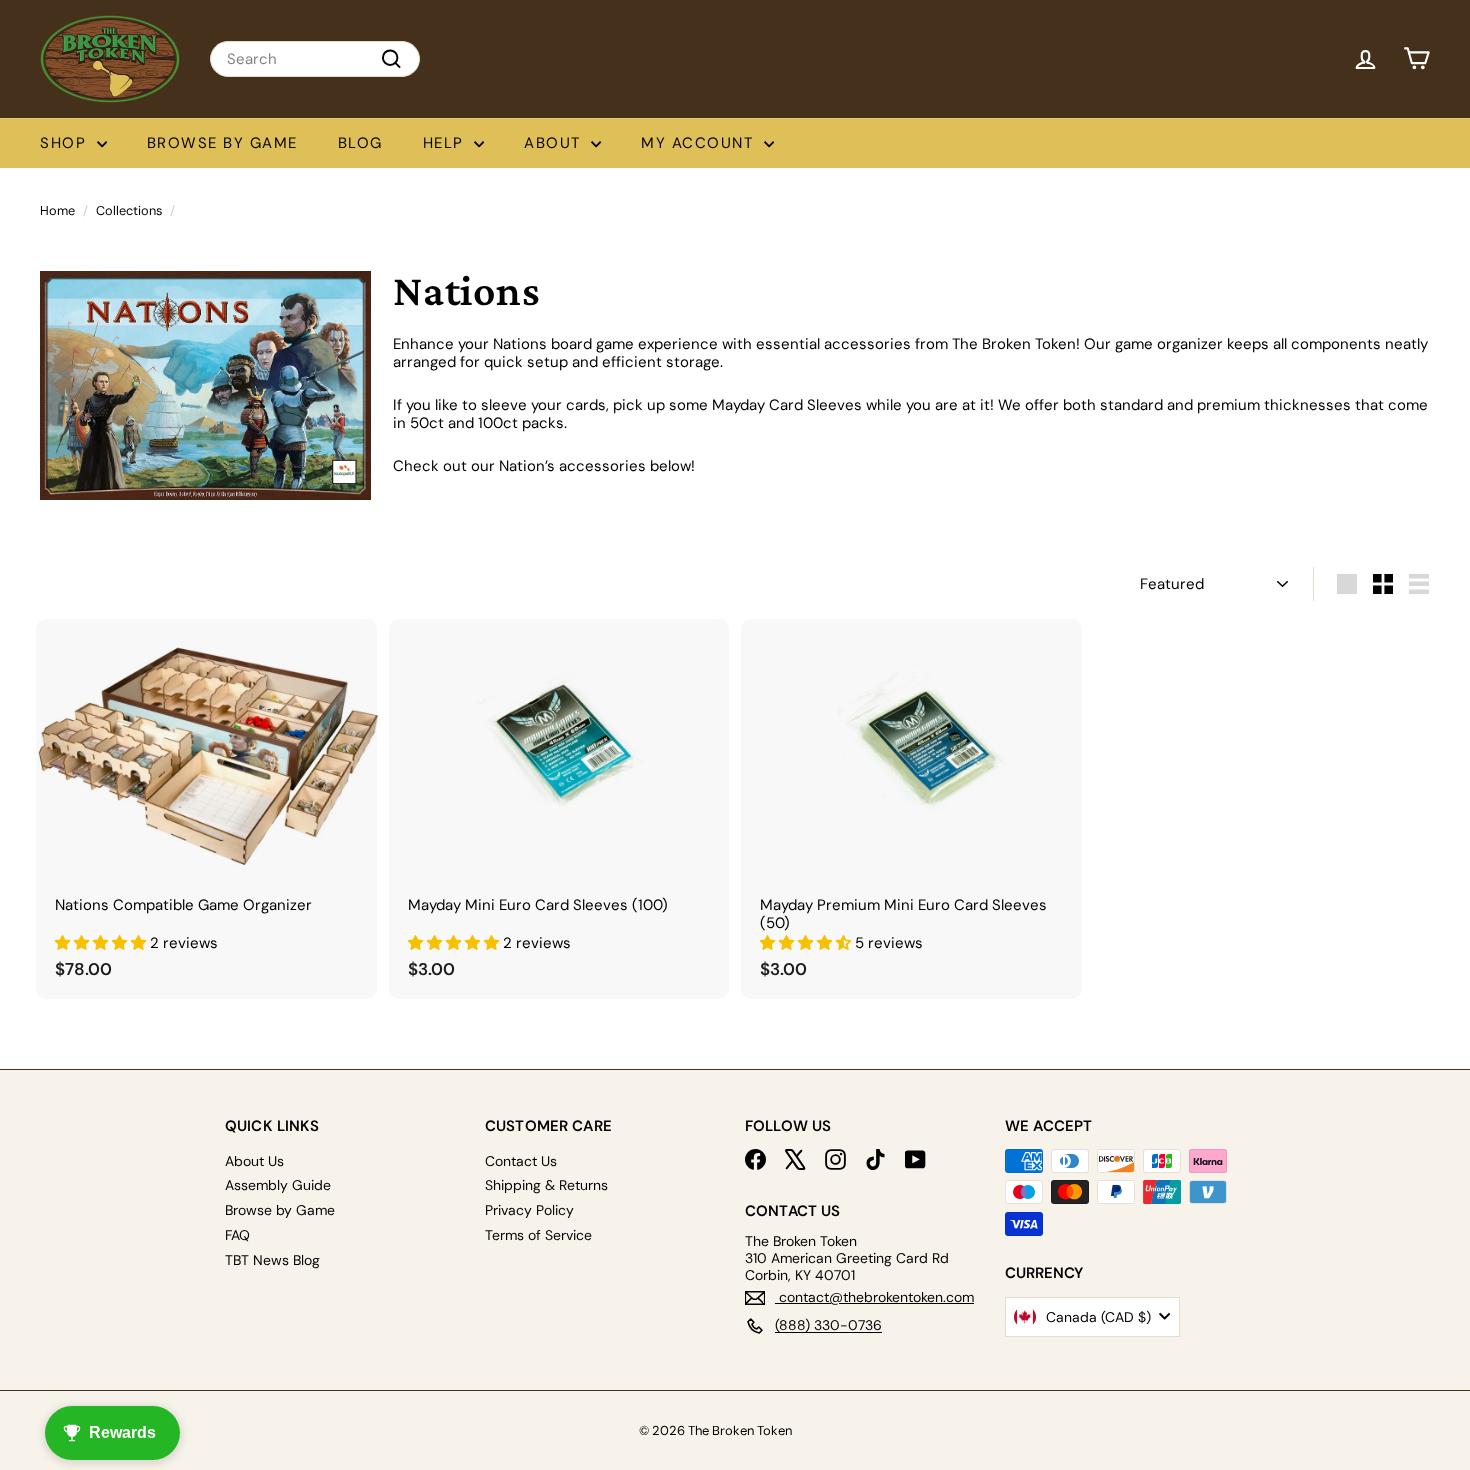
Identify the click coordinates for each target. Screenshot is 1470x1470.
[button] (102, 943)
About (555, 143)
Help (446, 143)
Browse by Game (222, 143)
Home (57, 210)
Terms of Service (538, 1235)
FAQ (237, 1235)
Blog (360, 143)
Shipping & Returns (546, 1185)
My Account (700, 143)
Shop (66, 143)
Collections (129, 210)
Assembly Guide (278, 1185)
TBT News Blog (272, 1260)
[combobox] (315, 59)
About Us (254, 1161)
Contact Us (521, 1161)
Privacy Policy (529, 1210)
